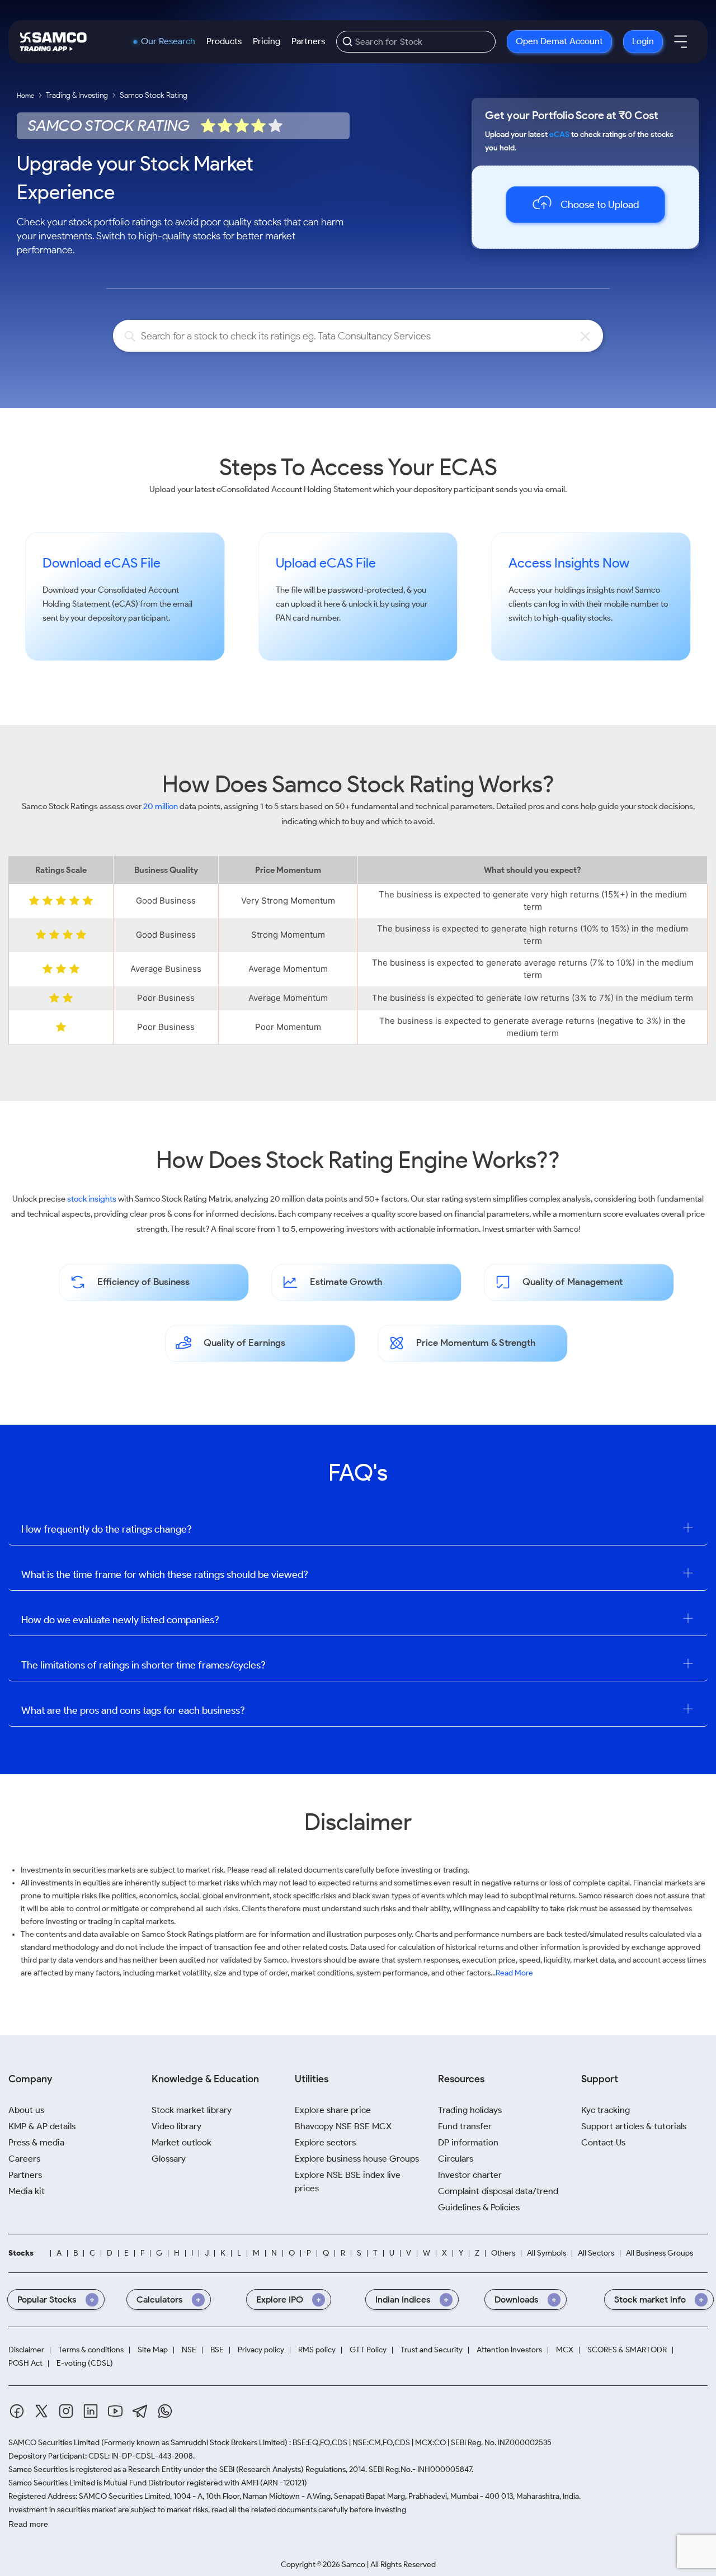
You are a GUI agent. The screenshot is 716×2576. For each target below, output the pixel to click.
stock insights (92, 1199)
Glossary (169, 2159)
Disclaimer (26, 2350)
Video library (176, 2126)
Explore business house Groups (357, 2159)
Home (25, 95)
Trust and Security (432, 2350)
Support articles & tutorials (634, 2126)
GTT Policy (368, 2350)
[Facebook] (17, 2411)
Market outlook (182, 2142)
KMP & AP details (42, 2126)
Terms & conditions (91, 2350)
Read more (28, 2524)
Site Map (153, 2350)
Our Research (168, 41)
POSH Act (25, 2364)
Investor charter (470, 2175)
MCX (565, 2350)
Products (224, 41)
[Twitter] (41, 2411)
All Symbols (547, 2253)
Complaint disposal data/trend (498, 2191)
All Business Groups (660, 2253)
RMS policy (317, 2350)
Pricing (267, 41)
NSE (189, 2350)
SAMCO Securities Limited (54, 2443)
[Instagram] (66, 2411)
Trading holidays (470, 2110)
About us (26, 2110)
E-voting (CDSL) (85, 2364)
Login (643, 41)
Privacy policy (261, 2350)
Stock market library (192, 2110)
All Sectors (596, 2253)
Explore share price (333, 2110)
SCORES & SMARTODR (627, 2350)
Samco (647, 590)
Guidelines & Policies (479, 2207)
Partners (308, 41)
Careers (24, 2159)
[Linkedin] (91, 2411)
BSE (217, 2350)
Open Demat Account (559, 41)
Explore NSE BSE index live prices (348, 2182)
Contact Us (603, 2142)
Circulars (456, 2159)
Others (503, 2253)
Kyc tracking (606, 2110)
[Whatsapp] (165, 2411)
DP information (468, 2142)
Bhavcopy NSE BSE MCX (343, 2126)
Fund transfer (465, 2126)
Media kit (27, 2191)
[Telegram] (140, 2411)
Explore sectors (325, 2142)
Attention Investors (509, 2350)
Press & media (36, 2142)
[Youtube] (115, 2411)
